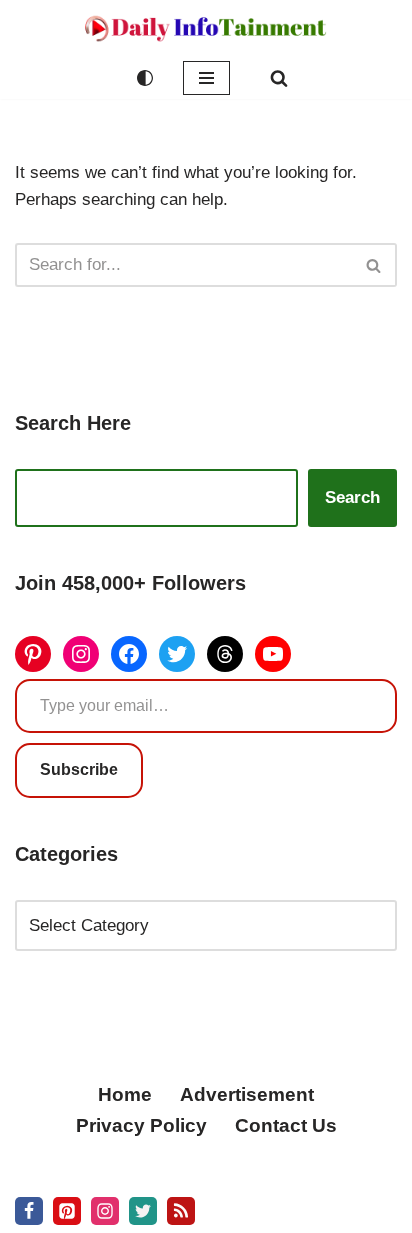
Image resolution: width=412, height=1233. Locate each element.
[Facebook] (129, 654)
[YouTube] (273, 654)
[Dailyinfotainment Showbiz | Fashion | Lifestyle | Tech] (206, 28)
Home (125, 1094)
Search (352, 497)
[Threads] (225, 654)
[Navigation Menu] (206, 78)
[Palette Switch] (145, 78)
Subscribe (79, 769)
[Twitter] (177, 654)
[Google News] (181, 1211)
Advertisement (247, 1094)
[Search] (279, 78)
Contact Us (286, 1125)
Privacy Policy (141, 1125)
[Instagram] (81, 654)
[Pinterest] (33, 654)
